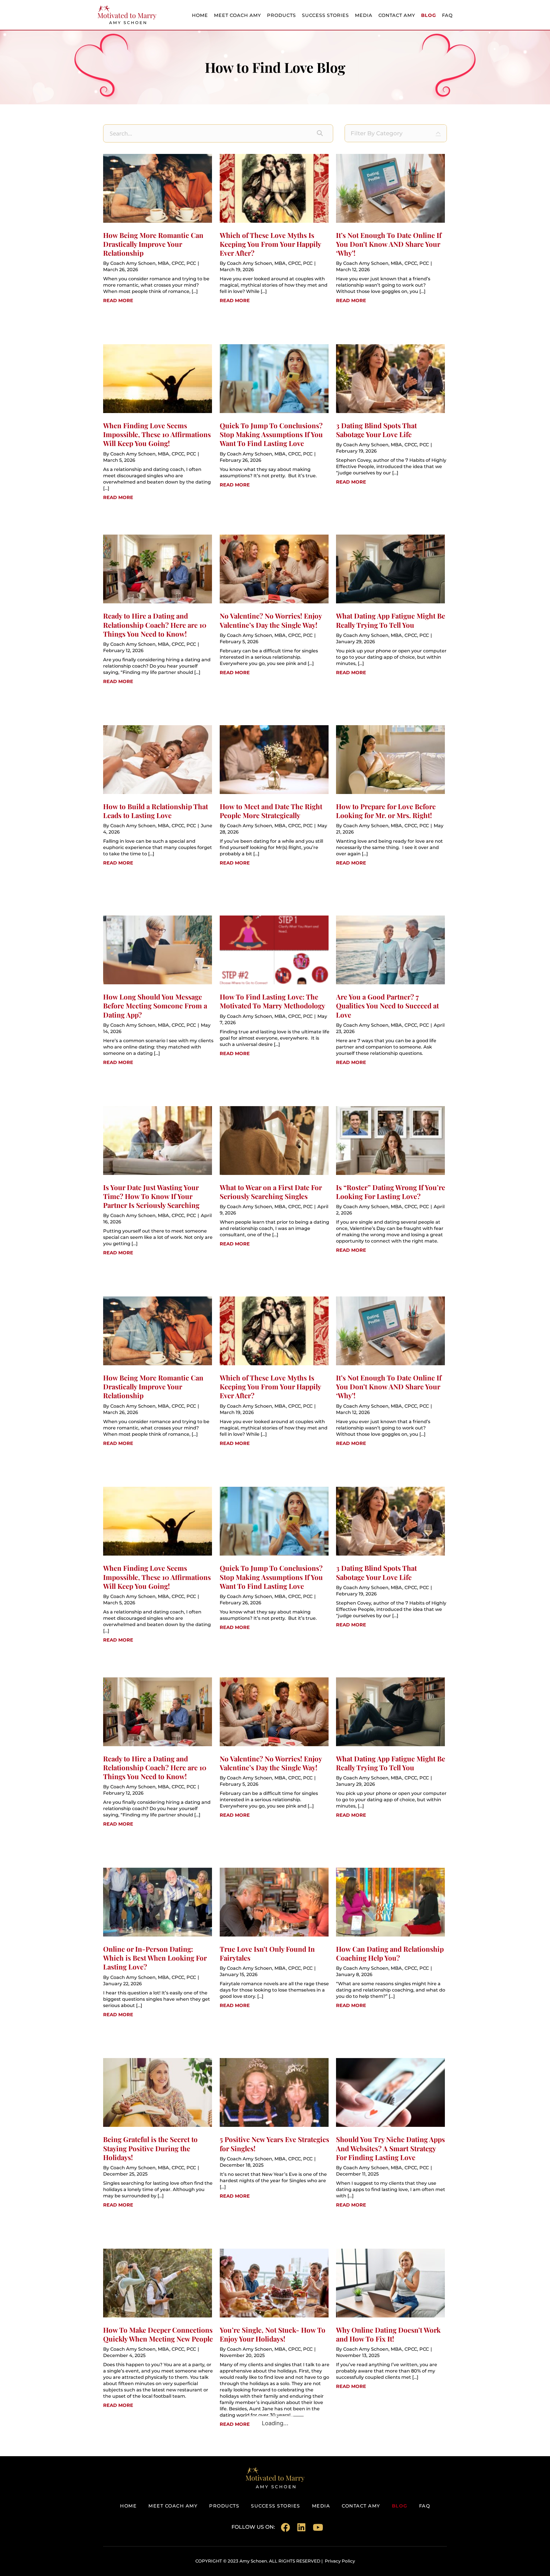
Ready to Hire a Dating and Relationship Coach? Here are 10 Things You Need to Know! (155, 625)
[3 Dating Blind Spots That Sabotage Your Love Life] (390, 411)
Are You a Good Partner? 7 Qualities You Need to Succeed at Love (387, 1006)
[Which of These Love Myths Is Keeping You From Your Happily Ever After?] (274, 221)
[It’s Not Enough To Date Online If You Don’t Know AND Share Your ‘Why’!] (390, 221)
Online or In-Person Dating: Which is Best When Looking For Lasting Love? (155, 1958)
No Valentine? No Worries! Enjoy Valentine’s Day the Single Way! (271, 620)
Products (281, 15)
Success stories (325, 15)
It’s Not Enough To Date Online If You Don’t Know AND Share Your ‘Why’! (389, 244)
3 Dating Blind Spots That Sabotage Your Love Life (376, 430)
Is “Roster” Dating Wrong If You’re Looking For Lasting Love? (391, 1192)
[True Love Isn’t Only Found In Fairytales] (274, 1935)
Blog (429, 15)
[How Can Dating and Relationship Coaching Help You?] (390, 1935)
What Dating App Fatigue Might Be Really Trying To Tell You (391, 620)
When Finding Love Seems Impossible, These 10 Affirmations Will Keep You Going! (157, 434)
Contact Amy (397, 15)
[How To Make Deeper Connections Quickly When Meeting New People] (158, 2315)
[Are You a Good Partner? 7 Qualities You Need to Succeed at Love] (390, 982)
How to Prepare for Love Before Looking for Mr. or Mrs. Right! (386, 811)
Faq (447, 15)
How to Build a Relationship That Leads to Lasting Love (156, 811)
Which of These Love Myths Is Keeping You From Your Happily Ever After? (270, 244)
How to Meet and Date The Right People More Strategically (271, 811)
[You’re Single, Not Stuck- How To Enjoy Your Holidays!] (274, 2315)
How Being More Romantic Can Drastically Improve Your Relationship (153, 244)
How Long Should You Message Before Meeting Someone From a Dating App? (155, 1006)
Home (200, 15)
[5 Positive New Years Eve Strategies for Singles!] (274, 2125)
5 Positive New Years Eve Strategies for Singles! (274, 2144)
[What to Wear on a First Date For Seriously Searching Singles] (274, 1173)
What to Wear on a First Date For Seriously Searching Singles (271, 1192)
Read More (118, 300)
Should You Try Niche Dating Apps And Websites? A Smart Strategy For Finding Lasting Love (390, 2148)
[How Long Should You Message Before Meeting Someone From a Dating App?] (158, 982)
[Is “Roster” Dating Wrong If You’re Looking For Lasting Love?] (390, 1173)
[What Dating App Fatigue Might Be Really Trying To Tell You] (390, 601)
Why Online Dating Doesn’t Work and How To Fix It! (388, 2334)
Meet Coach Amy (237, 15)
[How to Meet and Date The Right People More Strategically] (274, 792)
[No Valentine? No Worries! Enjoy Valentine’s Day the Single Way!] (274, 601)
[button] (320, 133)
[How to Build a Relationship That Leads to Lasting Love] (158, 792)
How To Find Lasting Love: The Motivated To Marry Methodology (272, 1001)
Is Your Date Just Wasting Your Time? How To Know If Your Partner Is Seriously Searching (151, 1196)
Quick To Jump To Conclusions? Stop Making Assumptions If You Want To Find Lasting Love (271, 434)
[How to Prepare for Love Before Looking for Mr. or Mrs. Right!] (390, 792)
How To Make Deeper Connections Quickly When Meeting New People (158, 2334)
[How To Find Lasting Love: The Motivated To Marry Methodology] (274, 982)
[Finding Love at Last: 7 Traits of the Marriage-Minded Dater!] (158, 2506)
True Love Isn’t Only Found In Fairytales (267, 1953)
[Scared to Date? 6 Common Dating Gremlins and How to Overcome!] (274, 2506)
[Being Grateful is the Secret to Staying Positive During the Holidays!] (158, 2125)
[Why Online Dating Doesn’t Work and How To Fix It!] (390, 2315)
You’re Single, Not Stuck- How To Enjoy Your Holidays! (273, 2334)
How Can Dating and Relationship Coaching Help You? (390, 1953)
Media (364, 15)
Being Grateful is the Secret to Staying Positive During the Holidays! (150, 2148)
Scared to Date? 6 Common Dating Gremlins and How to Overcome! (274, 2525)
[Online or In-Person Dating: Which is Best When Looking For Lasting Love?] (158, 1935)
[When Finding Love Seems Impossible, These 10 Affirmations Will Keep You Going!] (158, 411)
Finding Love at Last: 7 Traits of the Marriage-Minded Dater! (153, 2525)
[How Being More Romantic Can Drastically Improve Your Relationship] (158, 221)
